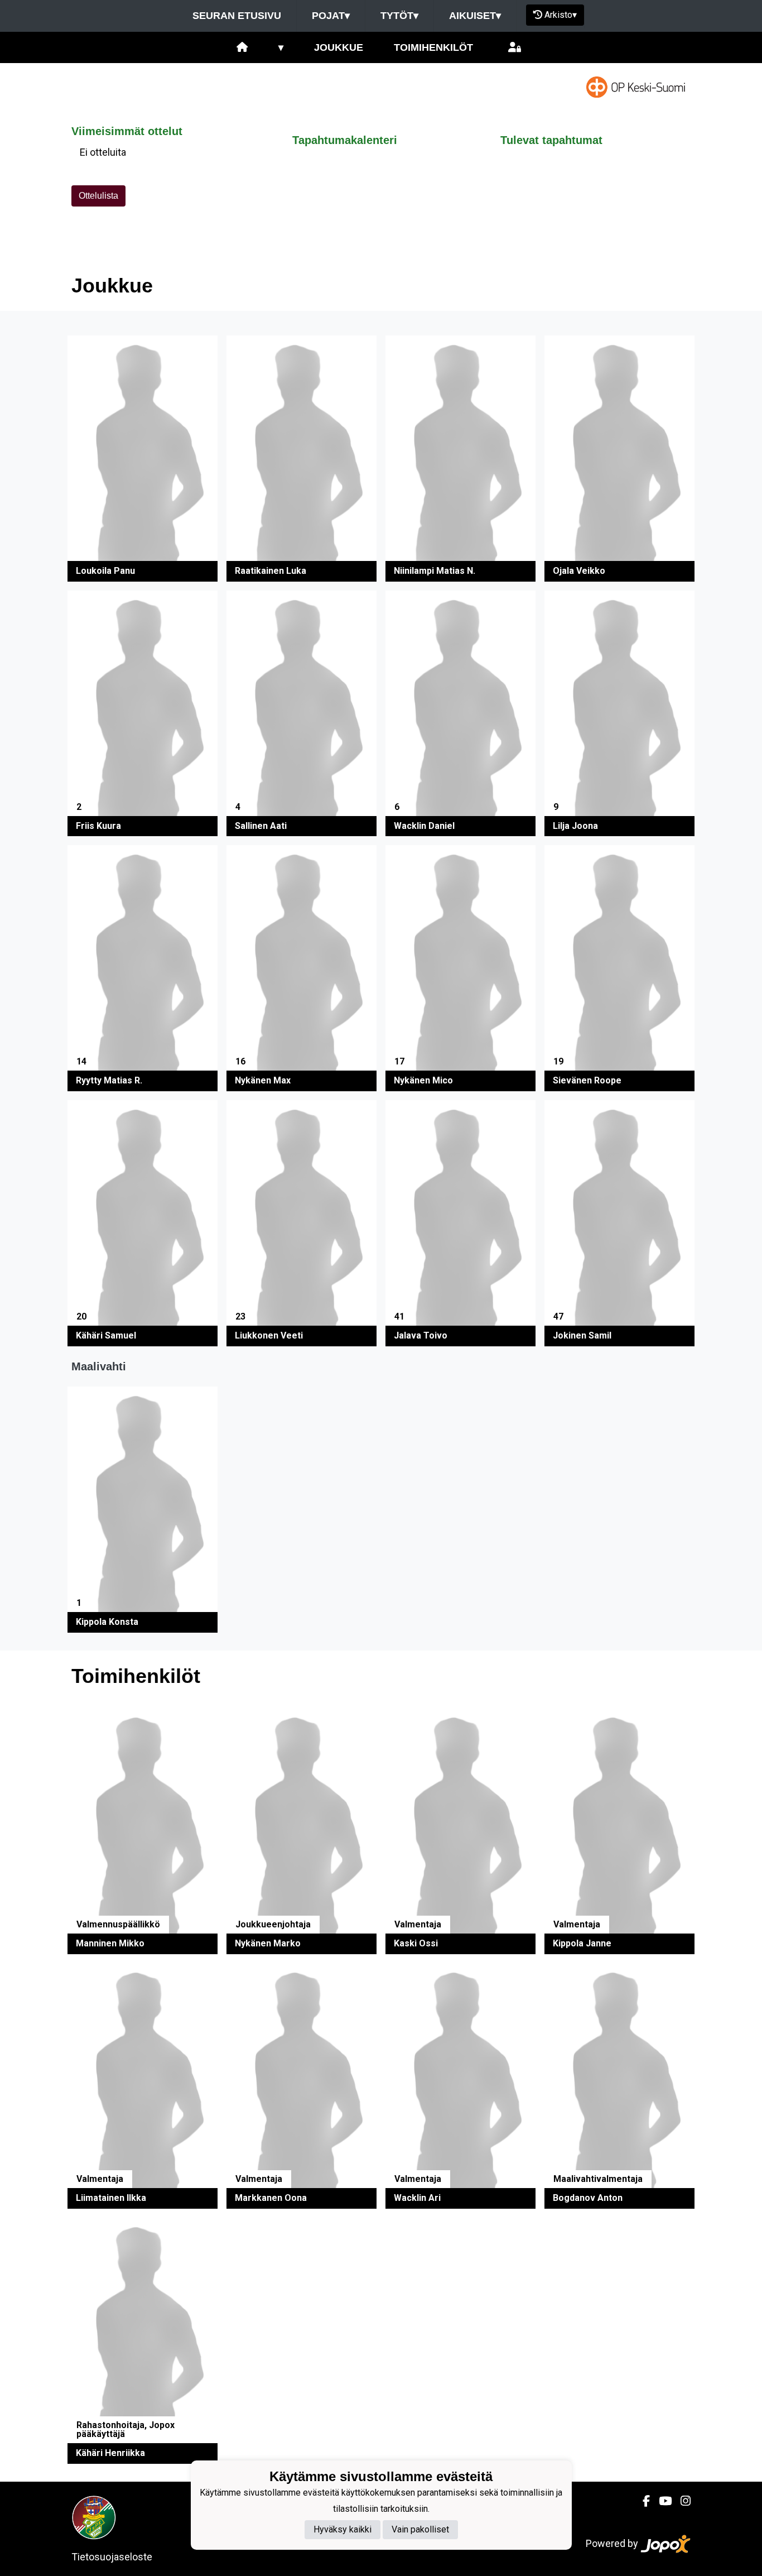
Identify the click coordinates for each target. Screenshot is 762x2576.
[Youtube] (661, 2501)
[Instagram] (681, 2501)
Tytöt (399, 16)
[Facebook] (642, 2501)
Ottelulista (98, 196)
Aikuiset (475, 16)
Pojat (331, 16)
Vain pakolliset (420, 2529)
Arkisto (561, 15)
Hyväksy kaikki (343, 2529)
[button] (143, 459)
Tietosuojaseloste (112, 2557)
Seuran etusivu (237, 16)
